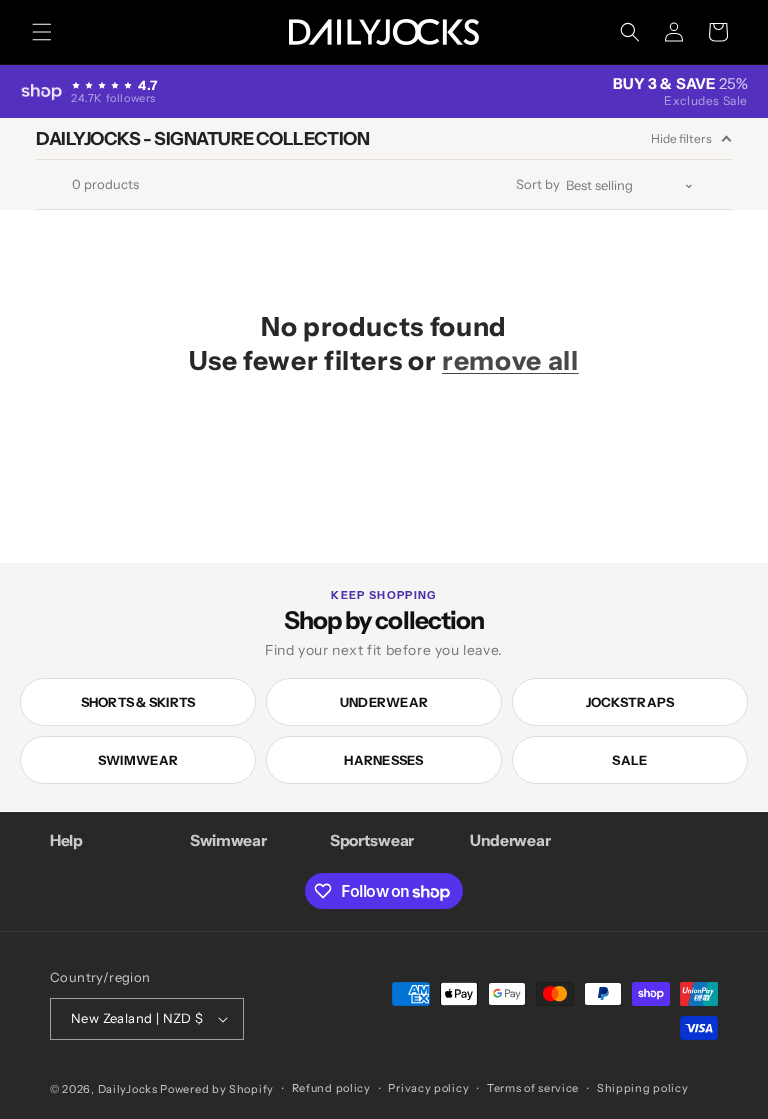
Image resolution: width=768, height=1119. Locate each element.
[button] (42, 32)
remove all (510, 360)
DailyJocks (128, 1089)
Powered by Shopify (217, 1089)
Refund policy (331, 1088)
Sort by (538, 184)
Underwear (384, 702)
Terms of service (533, 1088)
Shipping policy (643, 1088)
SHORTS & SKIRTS (138, 702)
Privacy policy (428, 1088)
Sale (629, 760)
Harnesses (383, 760)
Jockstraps (630, 702)
